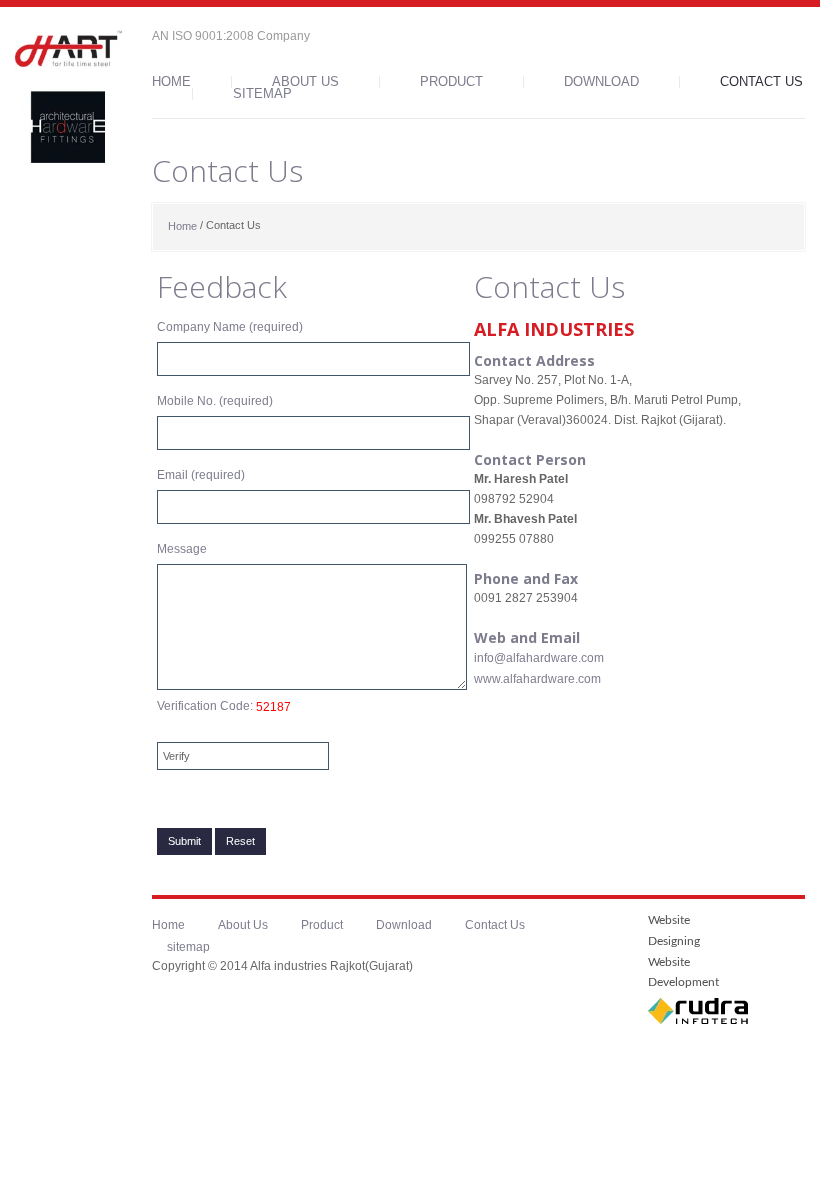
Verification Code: (224, 706)
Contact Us (761, 82)
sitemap (262, 94)
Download (601, 82)
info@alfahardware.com (539, 658)
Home (171, 82)
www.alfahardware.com (537, 679)
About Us (305, 82)
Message (182, 549)
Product (451, 82)
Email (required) (201, 475)
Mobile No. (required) (215, 401)
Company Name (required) (230, 327)
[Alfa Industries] (68, 96)
